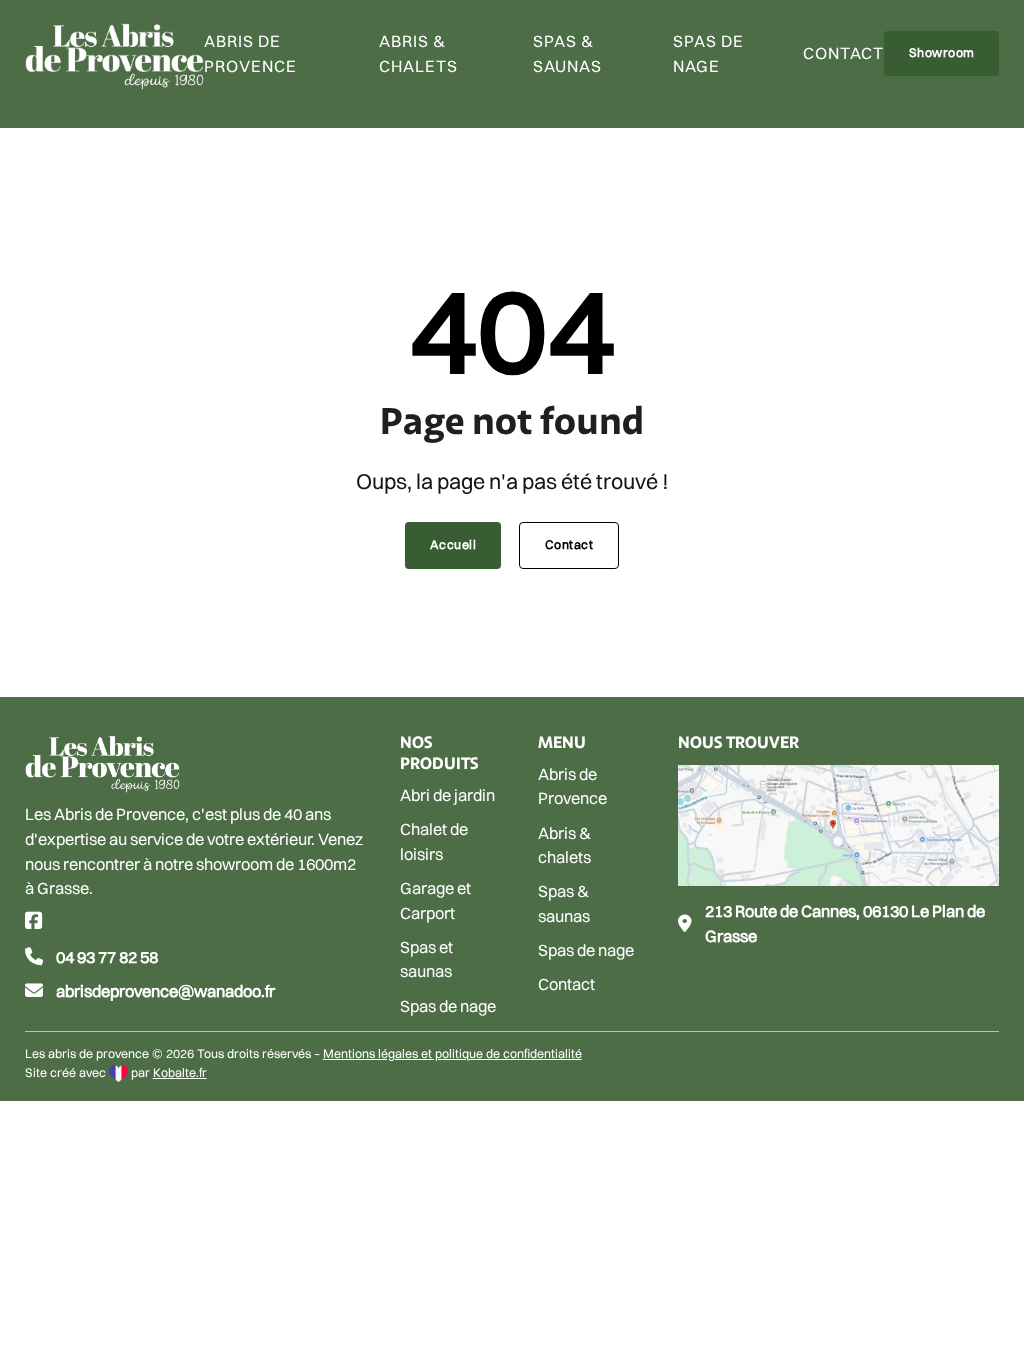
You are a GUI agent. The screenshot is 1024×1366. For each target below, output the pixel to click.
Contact (843, 53)
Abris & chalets (418, 53)
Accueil (453, 544)
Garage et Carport (435, 900)
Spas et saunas (426, 959)
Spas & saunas (567, 53)
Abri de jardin (447, 795)
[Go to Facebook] (34, 922)
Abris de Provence (572, 786)
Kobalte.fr (180, 1072)
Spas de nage (708, 53)
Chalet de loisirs (434, 841)
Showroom (942, 52)
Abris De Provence (250, 53)
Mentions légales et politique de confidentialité (452, 1053)
